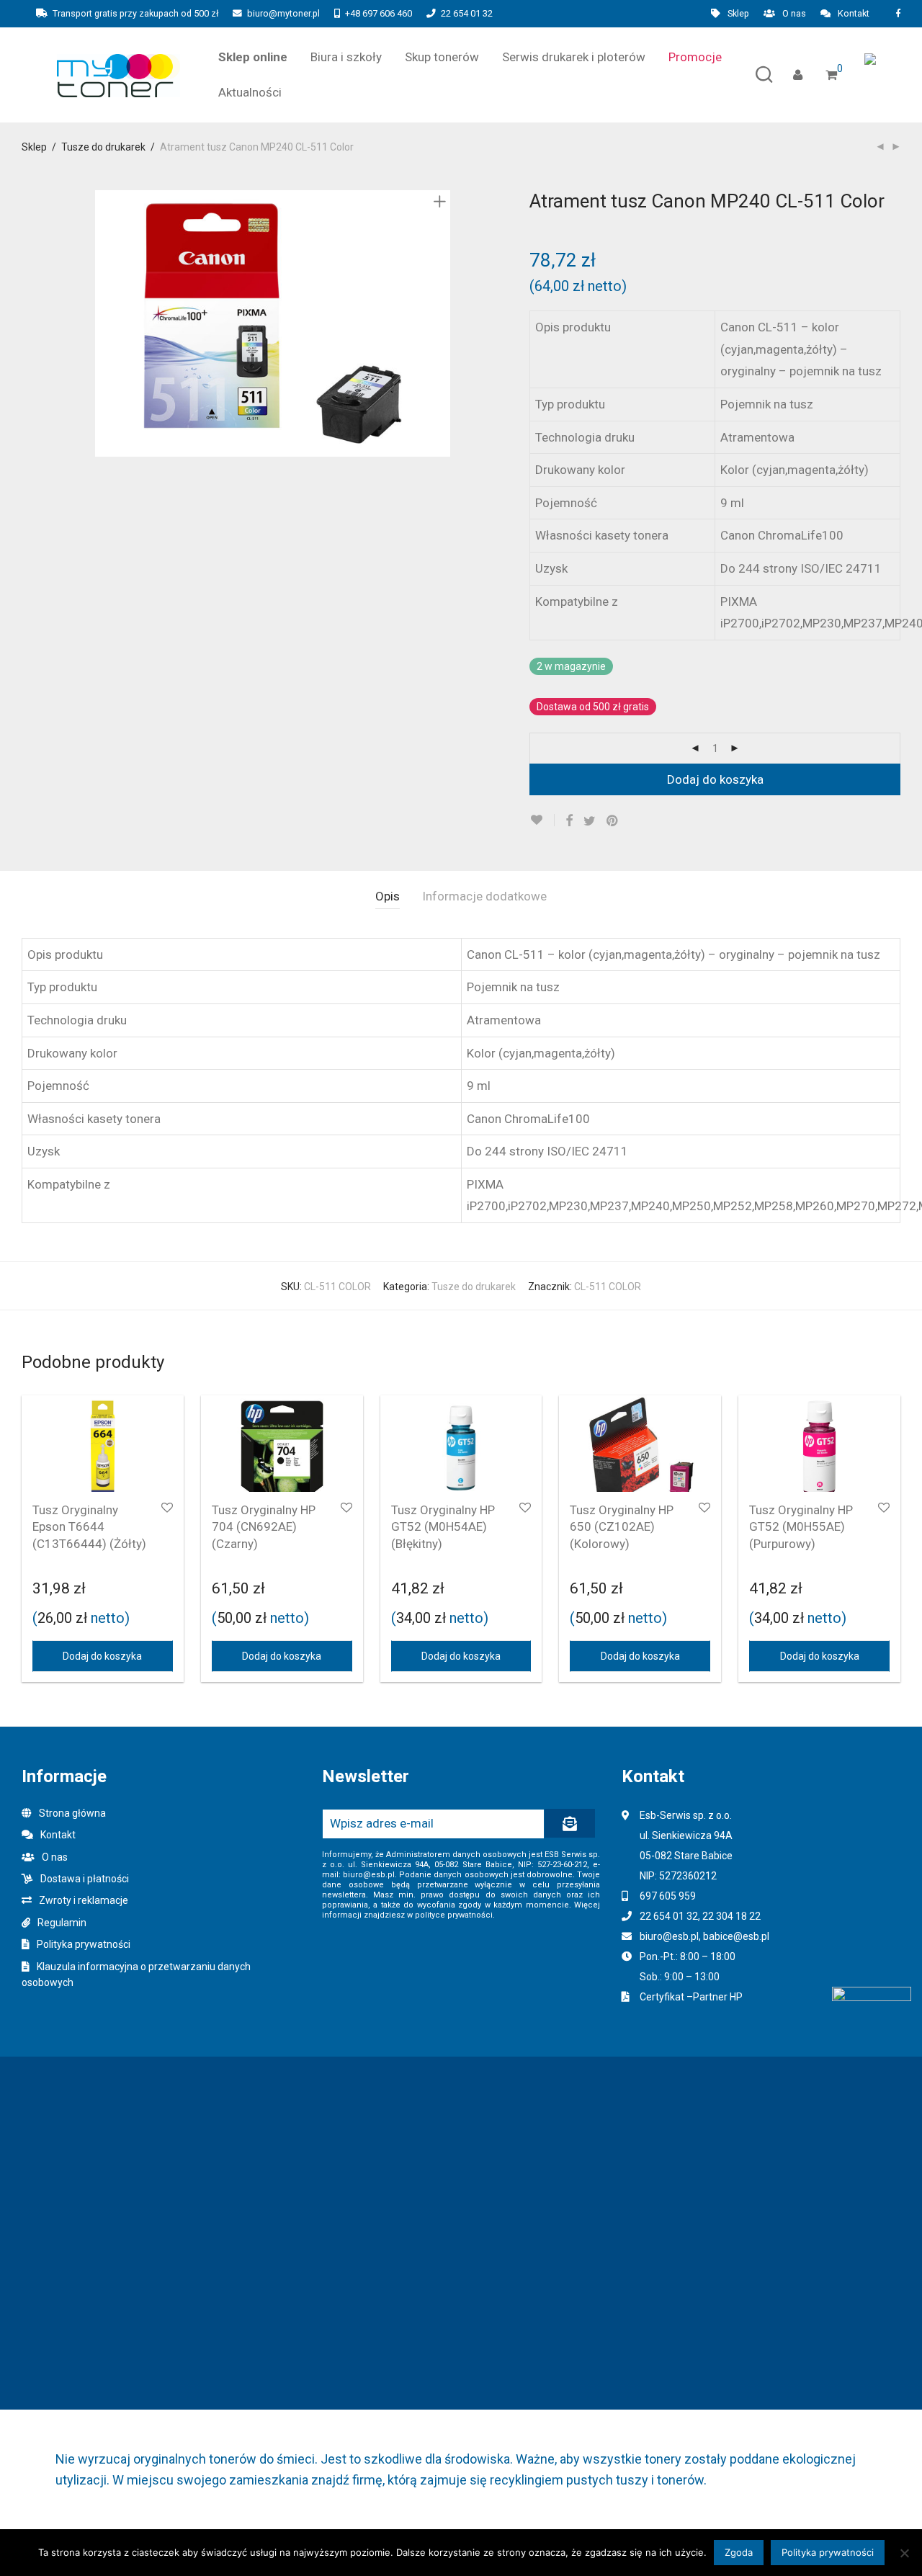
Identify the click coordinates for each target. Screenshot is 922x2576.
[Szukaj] (764, 75)
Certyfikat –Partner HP (691, 1997)
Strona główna (72, 1813)
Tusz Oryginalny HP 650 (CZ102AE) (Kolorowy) (622, 1527)
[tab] (388, 896)
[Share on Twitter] (590, 821)
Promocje (695, 57)
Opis (388, 896)
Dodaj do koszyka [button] (102, 1656)
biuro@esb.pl (669, 1936)
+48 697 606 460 (379, 13)
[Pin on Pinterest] (613, 821)
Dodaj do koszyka (715, 779)
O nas (794, 14)
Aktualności (250, 92)
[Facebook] (898, 13)
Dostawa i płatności (85, 1879)
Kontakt (854, 14)
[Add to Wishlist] (542, 820)
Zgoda (739, 2552)
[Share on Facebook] (569, 821)
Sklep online (253, 57)
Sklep (738, 14)
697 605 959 (668, 1896)
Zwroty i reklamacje (84, 1900)
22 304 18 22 (731, 1916)
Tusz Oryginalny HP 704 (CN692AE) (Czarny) (264, 1527)
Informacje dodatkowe (484, 896)
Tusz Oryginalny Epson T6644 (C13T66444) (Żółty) (89, 1527)
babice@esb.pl (736, 1936)
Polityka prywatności (84, 1944)
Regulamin (62, 1923)
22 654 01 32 (467, 13)
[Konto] (798, 75)
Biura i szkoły (346, 57)
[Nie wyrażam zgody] (904, 2553)
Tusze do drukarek (103, 147)
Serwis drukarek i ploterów (574, 57)
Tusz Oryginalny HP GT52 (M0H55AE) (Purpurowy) (801, 1527)
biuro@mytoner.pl (283, 13)
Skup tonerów (442, 57)
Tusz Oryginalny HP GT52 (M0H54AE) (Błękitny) (443, 1527)
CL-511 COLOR (608, 1287)
